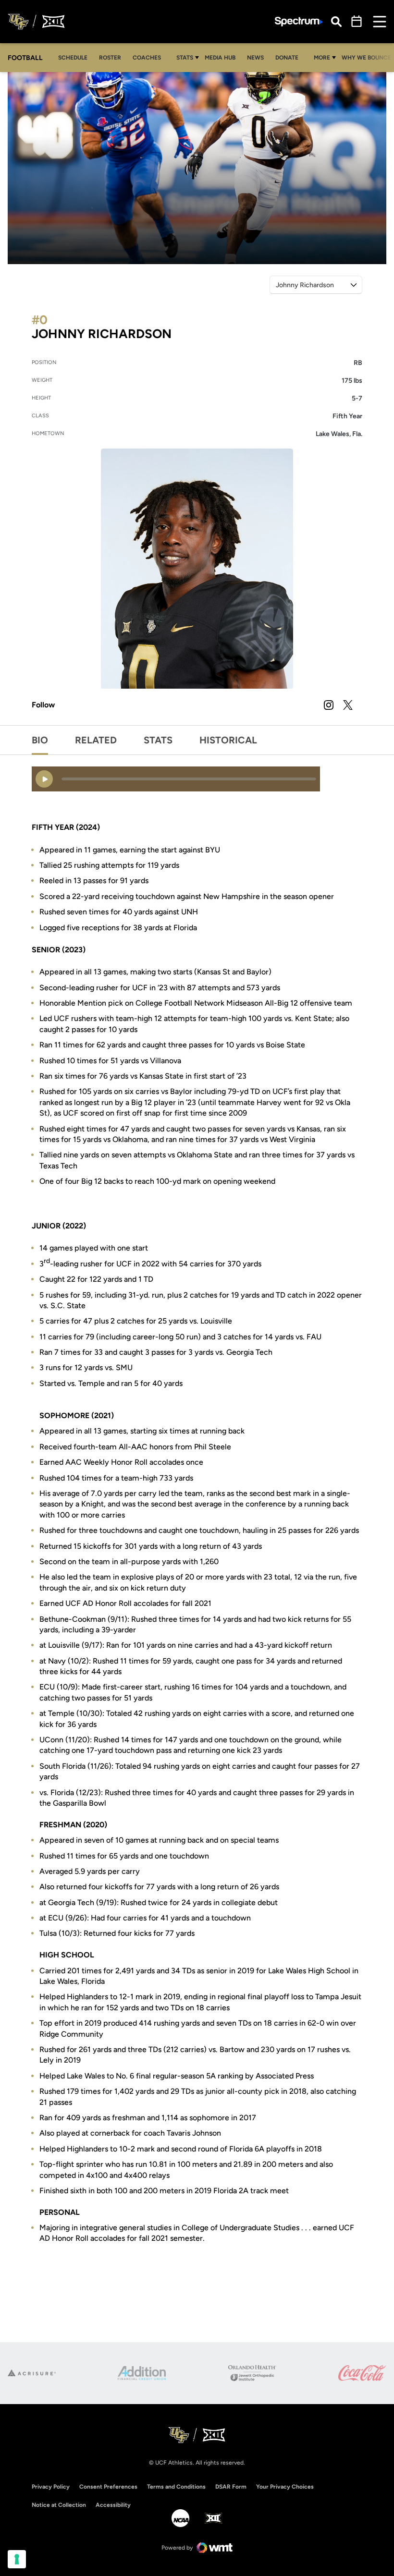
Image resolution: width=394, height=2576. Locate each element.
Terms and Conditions (176, 2487)
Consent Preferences (108, 2487)
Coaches (147, 58)
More (322, 58)
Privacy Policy (51, 2487)
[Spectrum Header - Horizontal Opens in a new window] (299, 22)
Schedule (73, 58)
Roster (110, 58)
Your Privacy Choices (285, 2487)
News (255, 58)
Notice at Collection (59, 2505)
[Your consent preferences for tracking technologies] (17, 2559)
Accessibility (113, 2505)
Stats (185, 58)
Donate (289, 57)
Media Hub (223, 57)
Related (96, 740)
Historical (228, 740)
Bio (40, 740)
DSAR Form (231, 2487)
